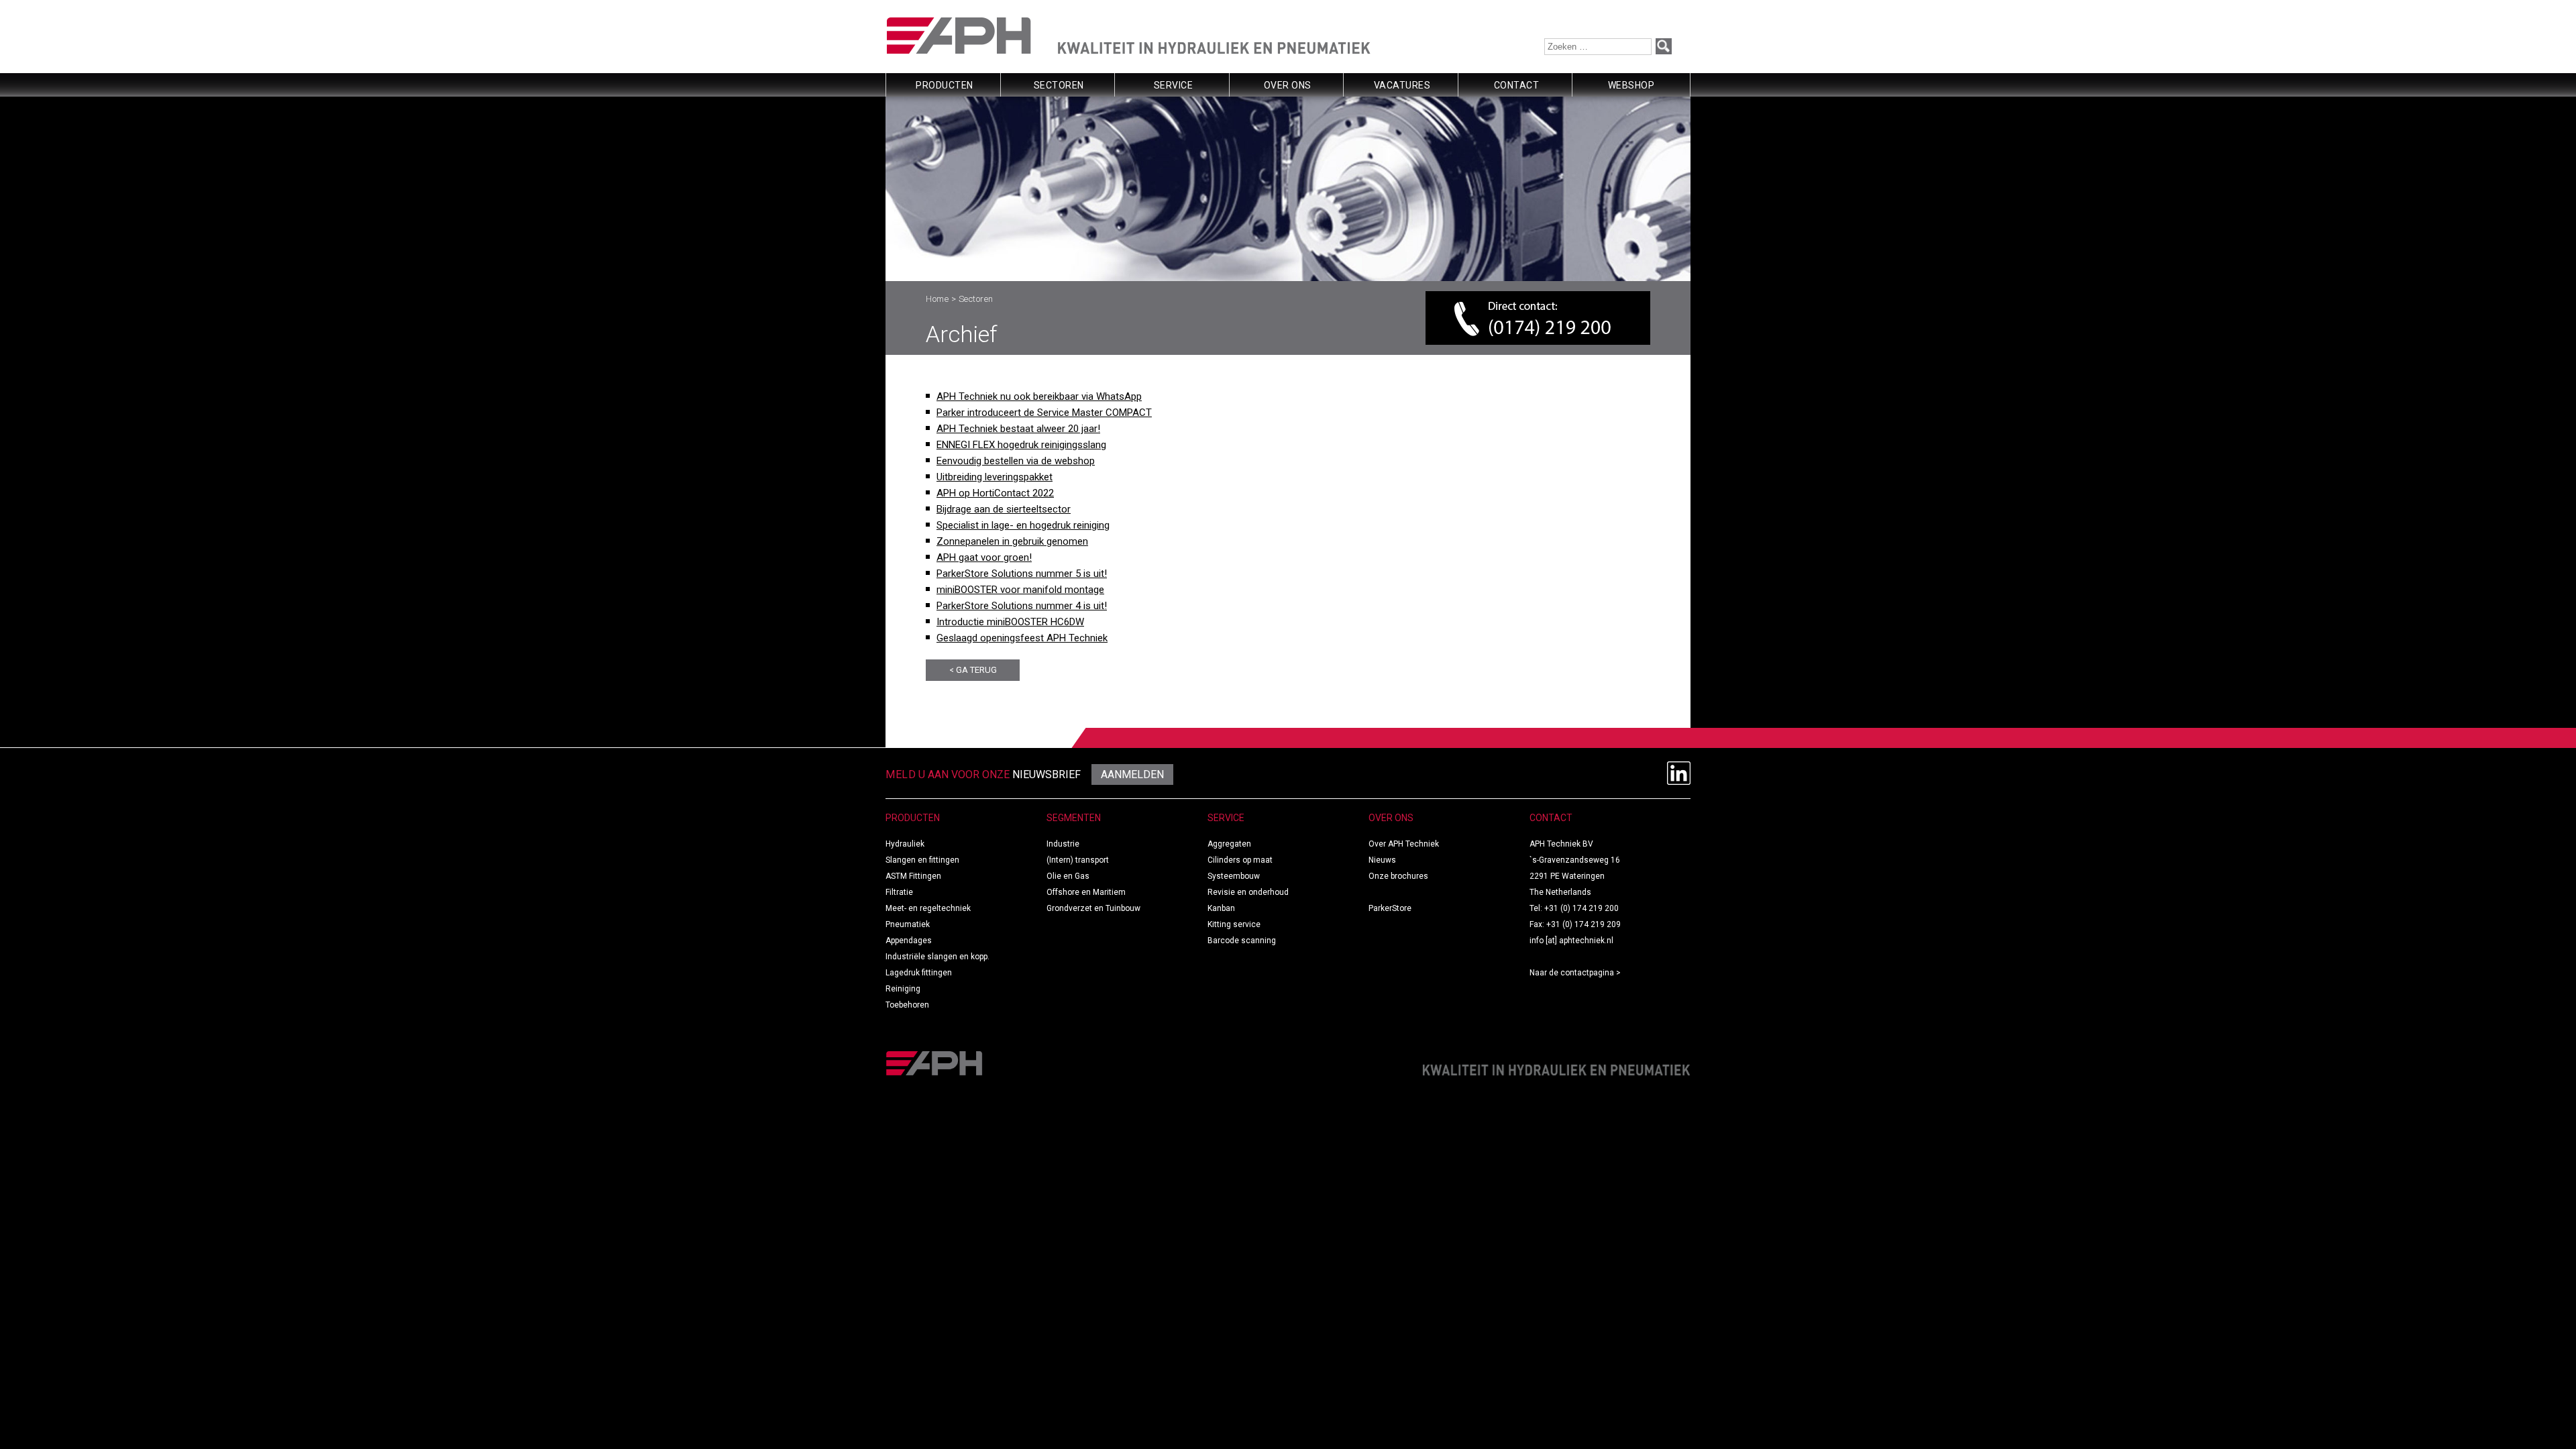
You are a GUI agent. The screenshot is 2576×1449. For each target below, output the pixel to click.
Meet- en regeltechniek (928, 908)
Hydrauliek (905, 844)
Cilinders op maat (1240, 860)
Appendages (909, 941)
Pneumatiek (908, 924)
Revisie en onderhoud (1248, 892)
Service (1174, 85)
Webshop (1631, 85)
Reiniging (903, 989)
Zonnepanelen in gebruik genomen (1012, 541)
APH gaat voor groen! (984, 557)
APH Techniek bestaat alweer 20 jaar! (1018, 429)
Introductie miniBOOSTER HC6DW (1010, 622)
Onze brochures (1398, 876)
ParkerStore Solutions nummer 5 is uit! (1022, 574)
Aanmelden (1132, 774)
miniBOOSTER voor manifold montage (1020, 590)
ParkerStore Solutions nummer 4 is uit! (1022, 606)
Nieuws (1382, 860)
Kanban (1221, 908)
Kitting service (1234, 924)
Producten (945, 85)
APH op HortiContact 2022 (995, 493)
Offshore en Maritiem (1086, 892)
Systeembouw (1234, 876)
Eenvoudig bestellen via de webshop (1016, 461)
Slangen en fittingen (922, 860)
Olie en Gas (1068, 876)
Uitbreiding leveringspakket (995, 477)
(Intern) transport (1078, 860)
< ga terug (973, 670)
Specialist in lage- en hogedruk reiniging (1023, 525)
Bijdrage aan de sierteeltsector (1004, 509)
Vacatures (1402, 85)
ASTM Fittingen (913, 876)
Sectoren (1059, 85)
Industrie (1063, 844)
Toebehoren (907, 1005)
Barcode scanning (1242, 941)
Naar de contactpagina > (1575, 973)
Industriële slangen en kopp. (937, 957)
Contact (1517, 85)
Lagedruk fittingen (919, 973)
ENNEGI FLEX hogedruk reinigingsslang (1021, 445)
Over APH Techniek (1404, 844)
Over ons (1288, 85)
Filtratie (899, 892)
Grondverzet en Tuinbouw (1093, 908)
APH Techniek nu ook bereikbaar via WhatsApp (1039, 396)
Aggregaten (1229, 844)
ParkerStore (1390, 908)
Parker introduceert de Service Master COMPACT (1044, 413)
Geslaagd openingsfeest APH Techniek (1022, 638)
